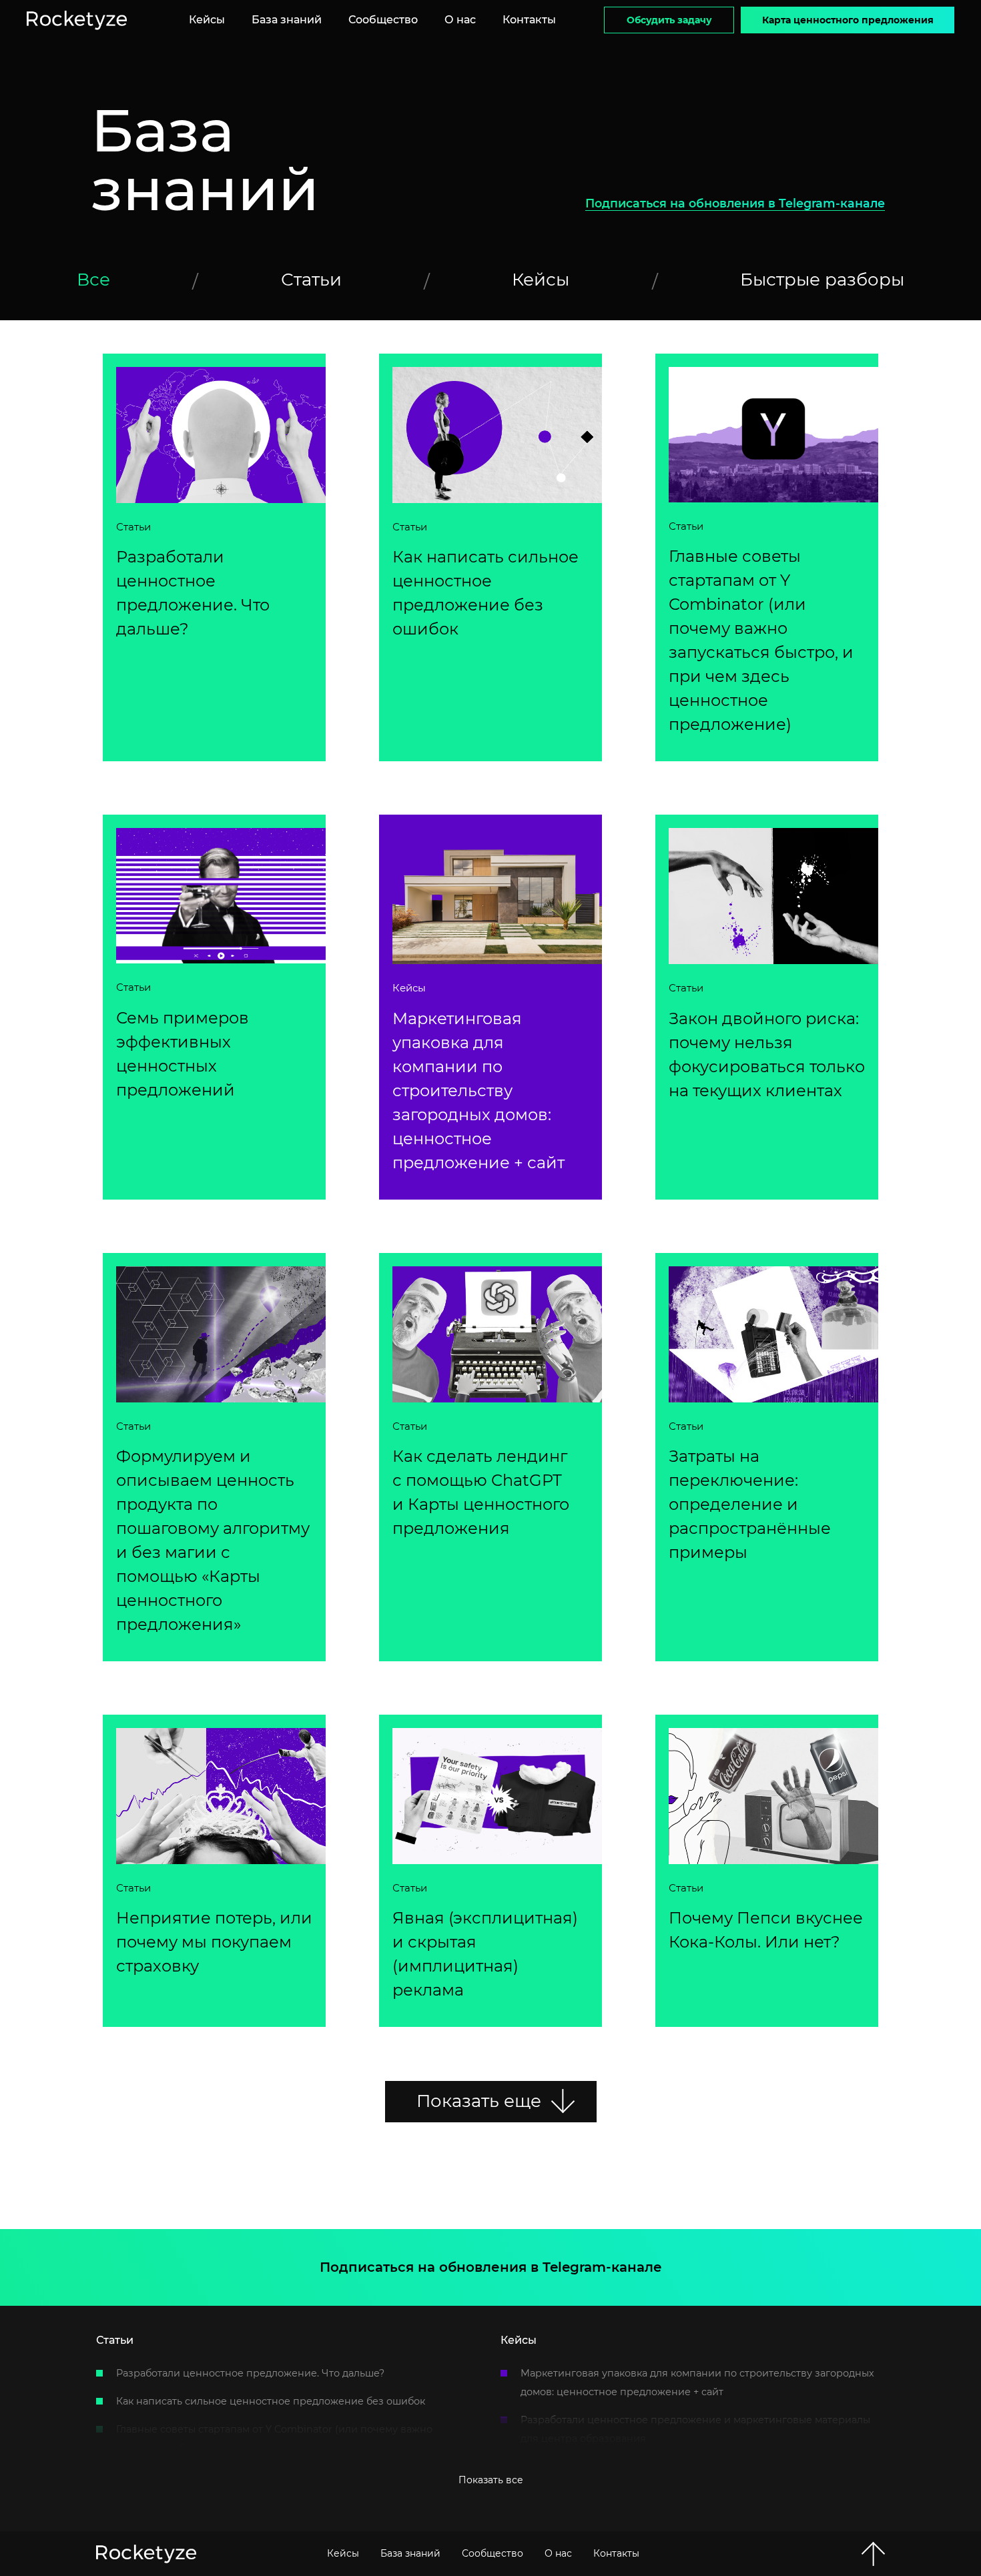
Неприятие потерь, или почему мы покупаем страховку (214, 1942)
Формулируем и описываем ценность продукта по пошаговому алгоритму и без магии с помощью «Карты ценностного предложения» (213, 1540)
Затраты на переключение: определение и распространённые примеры (750, 1504)
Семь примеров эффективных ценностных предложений (183, 1054)
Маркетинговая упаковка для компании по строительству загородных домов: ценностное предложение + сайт (478, 1091)
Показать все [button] (491, 2480)
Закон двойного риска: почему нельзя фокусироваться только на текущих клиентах (767, 1054)
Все (93, 280)
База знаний (287, 20)
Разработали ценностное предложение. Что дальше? (193, 593)
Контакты (529, 20)
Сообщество (383, 20)
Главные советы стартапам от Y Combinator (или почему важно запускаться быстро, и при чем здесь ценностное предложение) (761, 640)
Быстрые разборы (822, 280)
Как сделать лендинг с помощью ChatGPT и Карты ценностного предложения (481, 1492)
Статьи (311, 280)
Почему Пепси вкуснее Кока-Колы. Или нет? (766, 1930)
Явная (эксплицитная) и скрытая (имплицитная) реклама (485, 1954)
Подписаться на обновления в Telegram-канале (735, 203)
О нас (460, 20)
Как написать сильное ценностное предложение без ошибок (485, 593)
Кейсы (207, 20)
